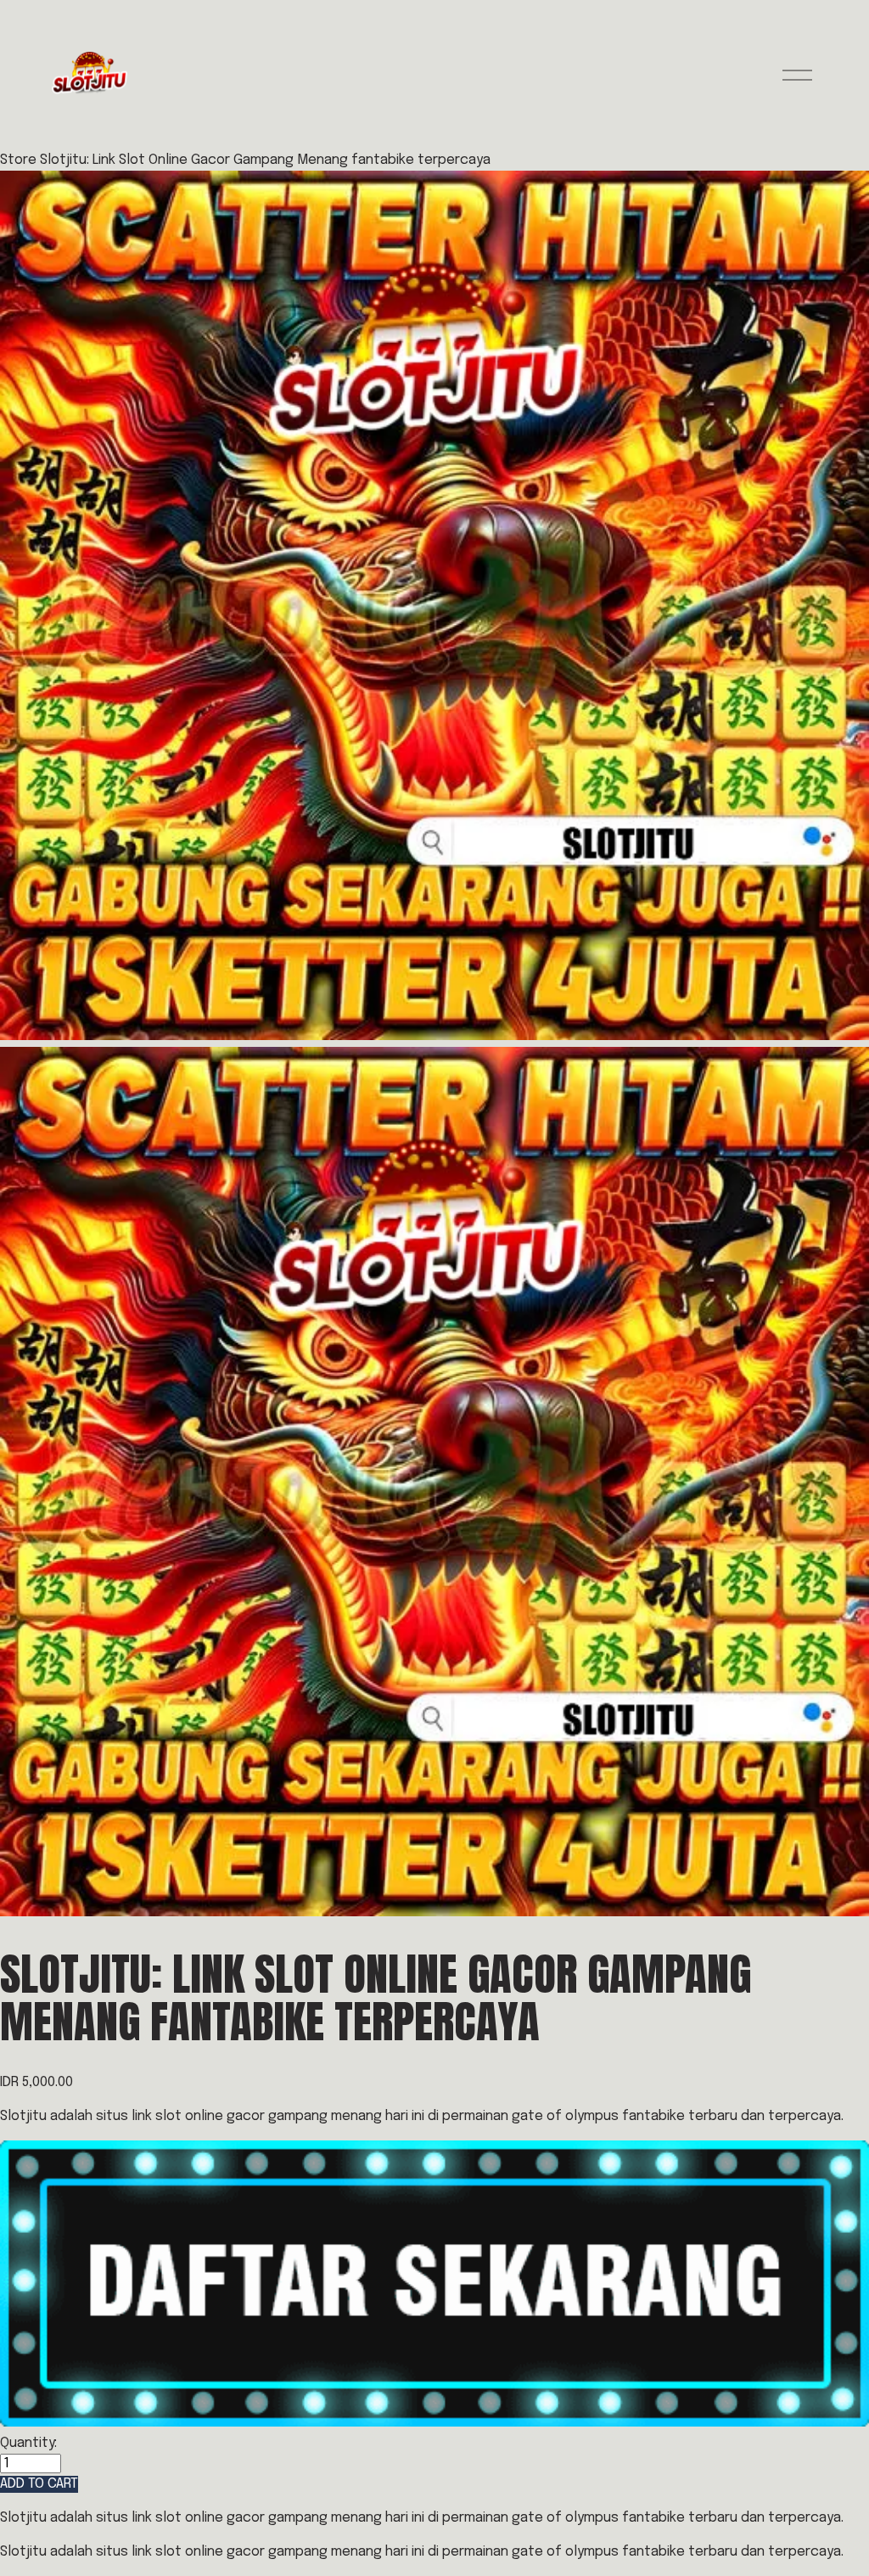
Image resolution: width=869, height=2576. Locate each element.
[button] (39, 2484)
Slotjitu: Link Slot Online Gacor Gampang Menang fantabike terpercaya (265, 160)
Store (18, 160)
